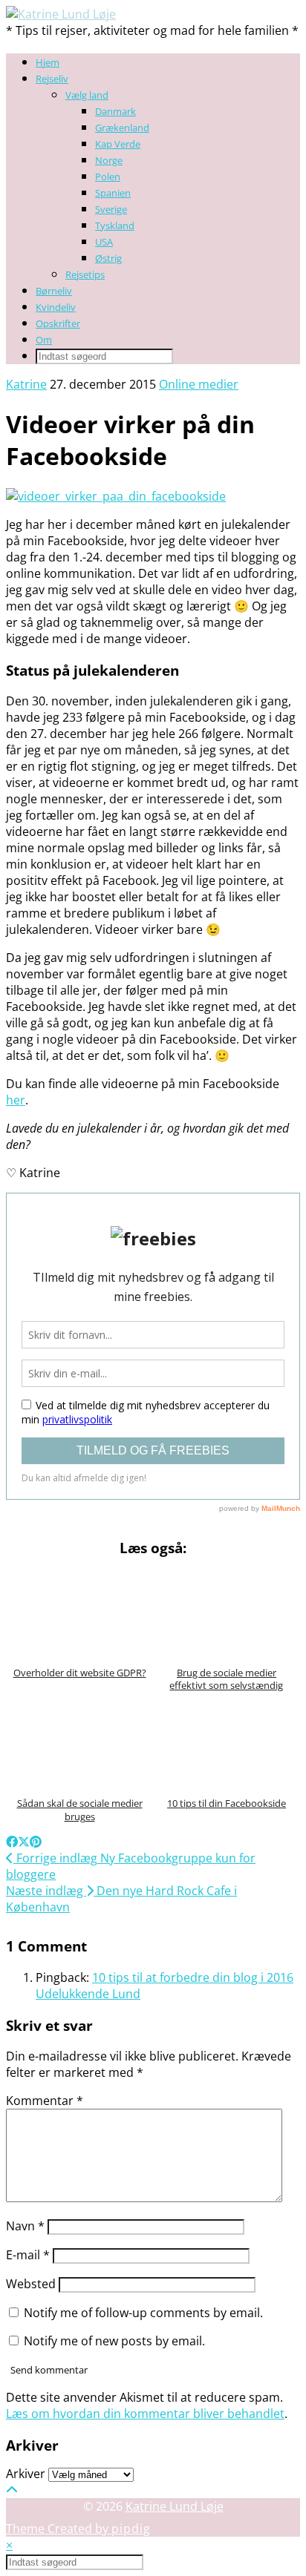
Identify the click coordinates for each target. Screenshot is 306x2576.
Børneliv (54, 291)
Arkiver (26, 2474)
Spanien (113, 193)
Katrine (26, 384)
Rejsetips (85, 274)
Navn (25, 2226)
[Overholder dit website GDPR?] (79, 1613)
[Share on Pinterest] (36, 1842)
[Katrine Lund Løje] (61, 14)
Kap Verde (118, 144)
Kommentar (45, 2101)
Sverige (111, 209)
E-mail (28, 2255)
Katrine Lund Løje (175, 2506)
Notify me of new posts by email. (114, 2341)
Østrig (108, 258)
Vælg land (87, 95)
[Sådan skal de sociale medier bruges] (79, 1744)
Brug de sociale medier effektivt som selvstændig (226, 1679)
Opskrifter (58, 323)
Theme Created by (78, 2529)
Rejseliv (52, 79)
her (16, 1100)
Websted (31, 2284)
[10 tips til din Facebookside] (227, 1744)
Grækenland (122, 128)
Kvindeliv (56, 307)
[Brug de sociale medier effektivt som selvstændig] (227, 1613)
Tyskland (115, 225)
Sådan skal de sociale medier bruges (80, 1810)
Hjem (48, 62)
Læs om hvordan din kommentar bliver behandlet (145, 2414)
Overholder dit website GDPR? (80, 1673)
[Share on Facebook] (12, 1842)
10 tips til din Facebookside (227, 1803)
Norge (109, 160)
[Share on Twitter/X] (24, 1842)
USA (104, 242)
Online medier (199, 384)
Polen (108, 177)
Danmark (115, 111)
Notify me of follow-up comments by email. (143, 2313)
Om (44, 340)
